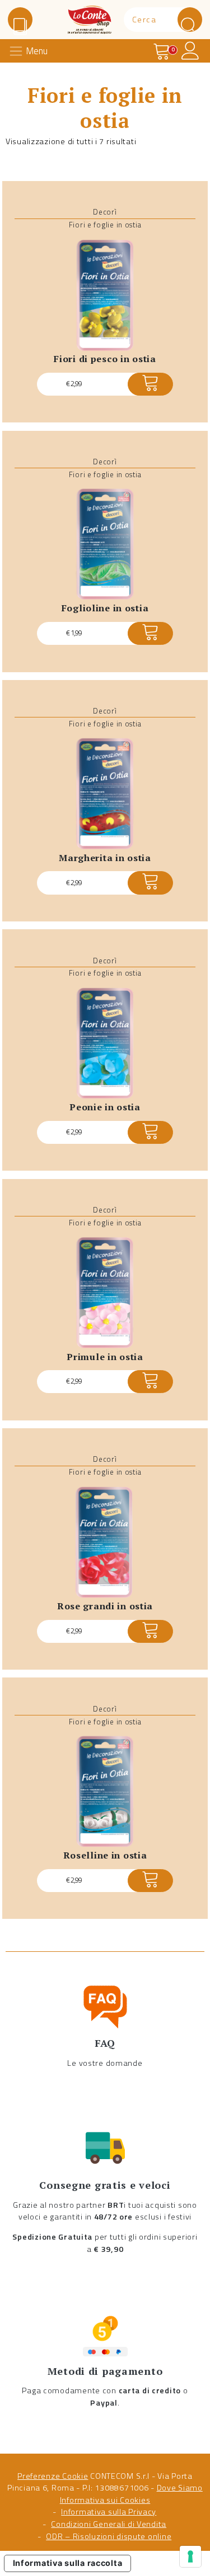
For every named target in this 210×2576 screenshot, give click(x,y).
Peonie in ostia (105, 1107)
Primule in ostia (105, 1357)
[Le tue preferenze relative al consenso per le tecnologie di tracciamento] (190, 2556)
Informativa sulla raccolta (68, 2563)
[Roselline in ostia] (105, 1791)
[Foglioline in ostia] (105, 545)
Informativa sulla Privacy (109, 2512)
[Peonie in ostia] (105, 1043)
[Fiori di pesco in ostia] (105, 295)
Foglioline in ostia (105, 608)
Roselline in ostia (105, 1855)
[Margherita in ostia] (105, 794)
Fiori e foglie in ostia (105, 225)
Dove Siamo (180, 2488)
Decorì (105, 212)
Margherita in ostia (105, 858)
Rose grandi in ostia (105, 1606)
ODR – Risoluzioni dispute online (109, 2536)
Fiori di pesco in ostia (105, 359)
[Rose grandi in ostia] (105, 1542)
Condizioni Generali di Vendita (109, 2524)
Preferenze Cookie (53, 2476)
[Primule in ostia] (105, 1293)
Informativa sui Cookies (105, 2500)
